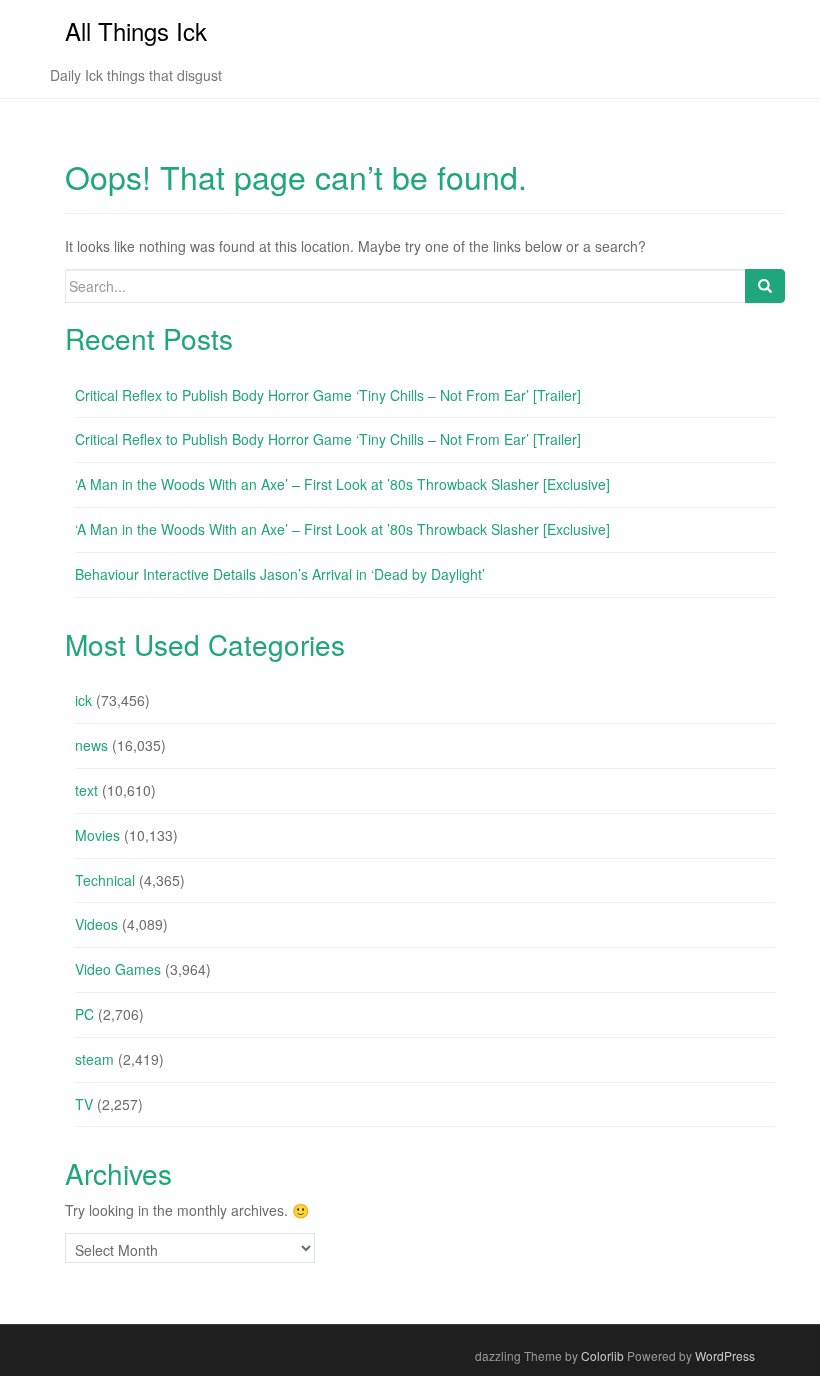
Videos (96, 924)
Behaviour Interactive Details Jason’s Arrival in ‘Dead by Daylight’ (280, 574)
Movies (97, 835)
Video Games (118, 969)
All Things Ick (136, 30)
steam (94, 1059)
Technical (105, 880)
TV (84, 1104)
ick (83, 700)
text (86, 790)
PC (84, 1014)
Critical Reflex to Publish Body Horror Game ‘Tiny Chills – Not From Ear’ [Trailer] (328, 395)
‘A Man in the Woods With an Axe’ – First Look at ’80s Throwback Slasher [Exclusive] (342, 484)
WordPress (725, 1355)
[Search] (765, 286)
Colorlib (602, 1355)
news (91, 745)
